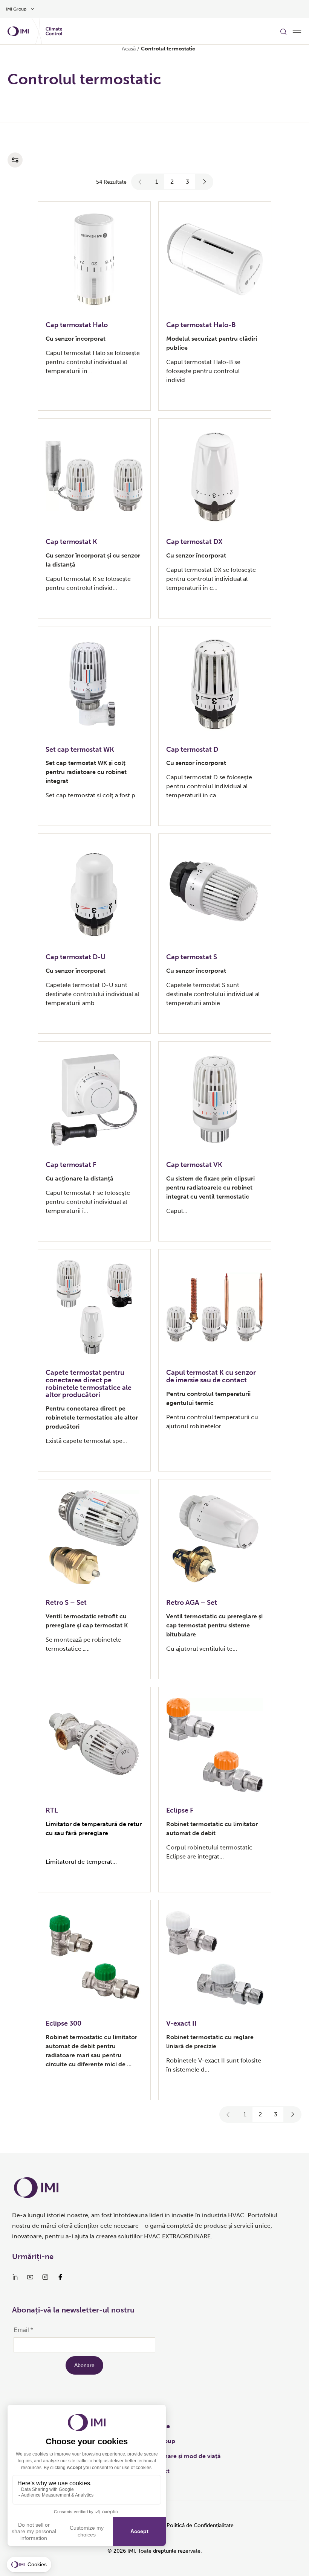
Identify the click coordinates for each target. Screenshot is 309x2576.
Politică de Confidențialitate (200, 2525)
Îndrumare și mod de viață (184, 2456)
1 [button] (157, 182)
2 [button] (172, 182)
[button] (140, 182)
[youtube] (30, 2277)
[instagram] (45, 2277)
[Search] (283, 31)
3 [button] (187, 182)
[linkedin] (15, 2277)
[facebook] (60, 2277)
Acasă (129, 49)
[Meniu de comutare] (297, 31)
